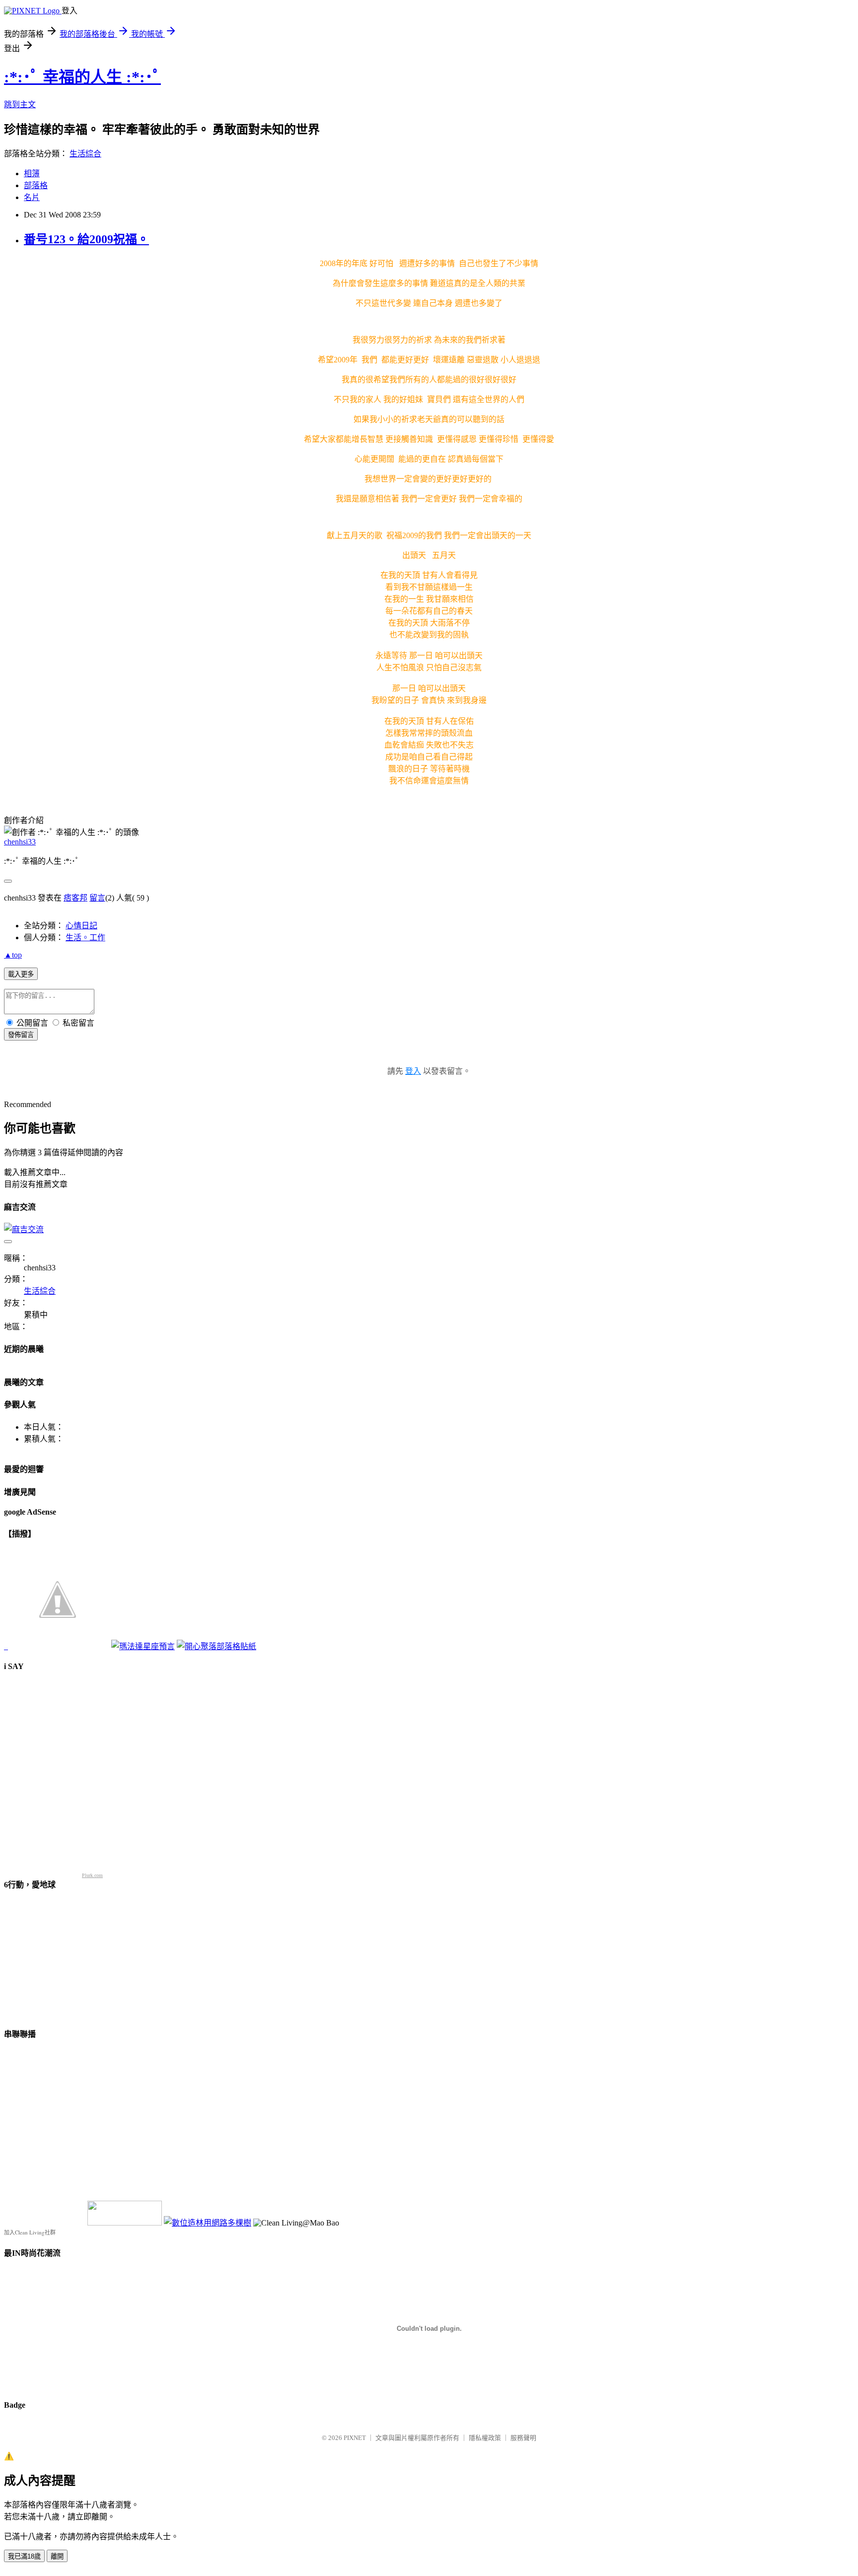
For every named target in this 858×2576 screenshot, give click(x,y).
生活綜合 (85, 154)
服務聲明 (523, 2438)
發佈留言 (21, 1035)
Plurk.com (92, 1875)
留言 (97, 898)
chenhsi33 (20, 842)
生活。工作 (85, 938)
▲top (13, 955)
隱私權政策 (485, 2438)
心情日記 (81, 926)
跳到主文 (20, 104)
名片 (32, 197)
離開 (57, 2556)
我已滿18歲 (24, 2556)
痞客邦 (75, 898)
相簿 (32, 174)
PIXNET (355, 2438)
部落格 (36, 185)
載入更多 (21, 974)
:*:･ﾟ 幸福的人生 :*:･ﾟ (82, 77)
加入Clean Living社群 (30, 2232)
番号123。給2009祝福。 (86, 239)
